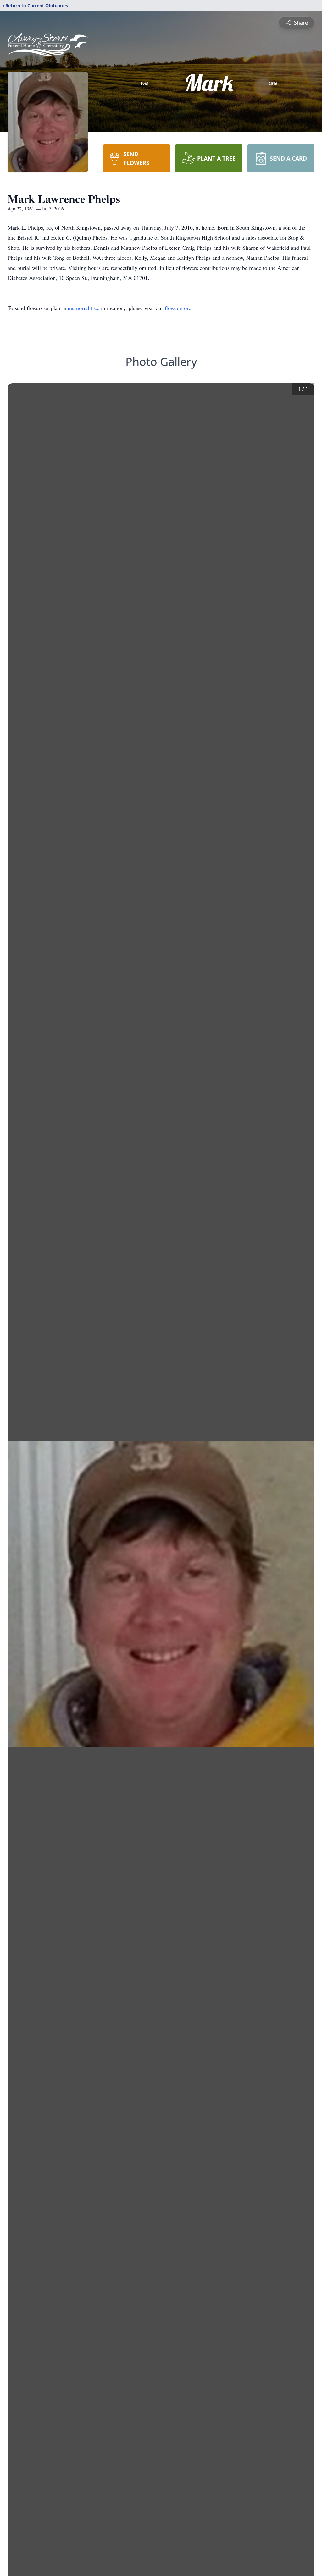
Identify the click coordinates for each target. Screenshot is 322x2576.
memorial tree (83, 308)
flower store (178, 308)
